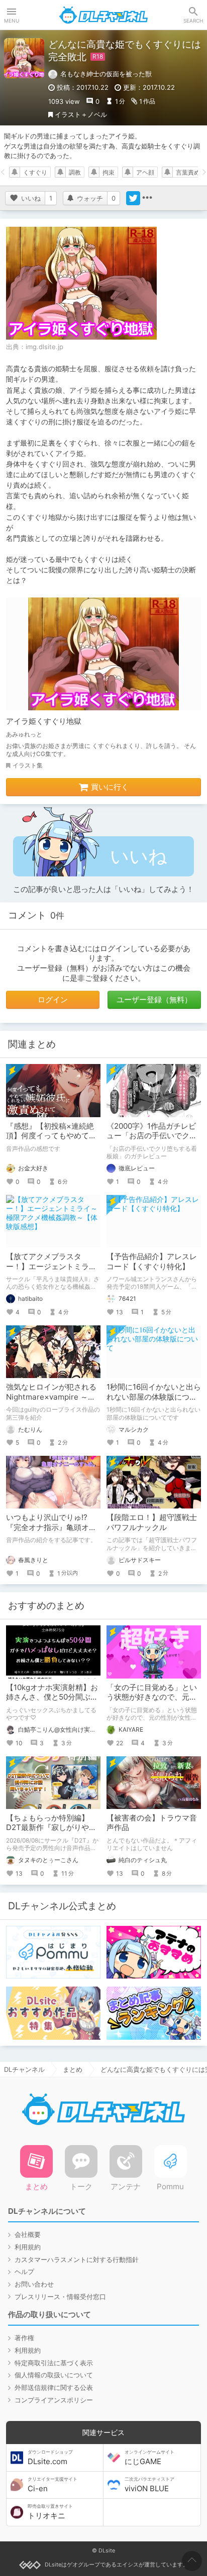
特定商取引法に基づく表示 (54, 2363)
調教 (75, 172)
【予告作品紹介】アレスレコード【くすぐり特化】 (152, 1261)
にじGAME (149, 2458)
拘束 (109, 172)
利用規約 (28, 2247)
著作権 (24, 2338)
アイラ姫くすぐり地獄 (44, 721)
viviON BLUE (149, 2485)
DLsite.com (50, 2458)
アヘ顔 (145, 172)
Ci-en (53, 2485)
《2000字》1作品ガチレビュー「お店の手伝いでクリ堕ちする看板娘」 (152, 1136)
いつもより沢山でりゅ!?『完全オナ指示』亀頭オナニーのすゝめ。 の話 (51, 1527)
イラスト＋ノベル (81, 114)
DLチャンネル (103, 15)
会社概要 (28, 2234)
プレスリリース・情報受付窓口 (60, 2297)
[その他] (147, 198)
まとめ (73, 2069)
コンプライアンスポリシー (54, 2400)
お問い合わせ (34, 2284)
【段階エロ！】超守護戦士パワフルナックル (152, 1522)
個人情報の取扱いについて (54, 2375)
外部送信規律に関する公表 (54, 2387)
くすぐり (35, 172)
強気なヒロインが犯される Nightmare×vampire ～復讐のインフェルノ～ (55, 1397)
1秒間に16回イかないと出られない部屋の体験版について (154, 1397)
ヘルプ (24, 2271)
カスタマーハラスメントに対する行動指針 (77, 2259)
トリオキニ (50, 2512)
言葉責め (188, 172)
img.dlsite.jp (44, 347)
